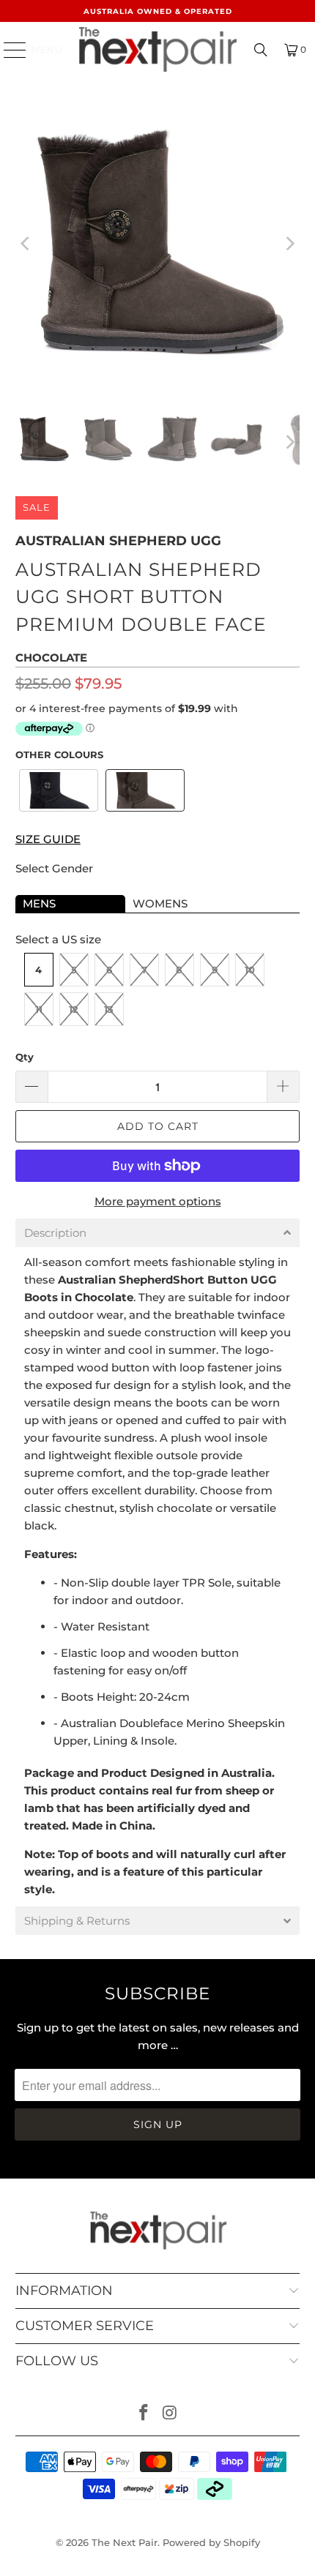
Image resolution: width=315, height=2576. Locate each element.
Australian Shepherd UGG (118, 541)
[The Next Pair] (158, 49)
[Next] (289, 244)
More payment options (158, 1201)
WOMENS (160, 903)
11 (39, 1009)
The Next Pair (125, 2542)
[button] (59, 790)
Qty (25, 1057)
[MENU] (8, 50)
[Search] (261, 50)
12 (74, 1009)
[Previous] (26, 244)
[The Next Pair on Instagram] (170, 2414)
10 (250, 970)
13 (109, 1009)
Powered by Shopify (211, 2542)
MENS (39, 903)
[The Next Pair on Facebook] (144, 2414)
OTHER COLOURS (59, 755)
